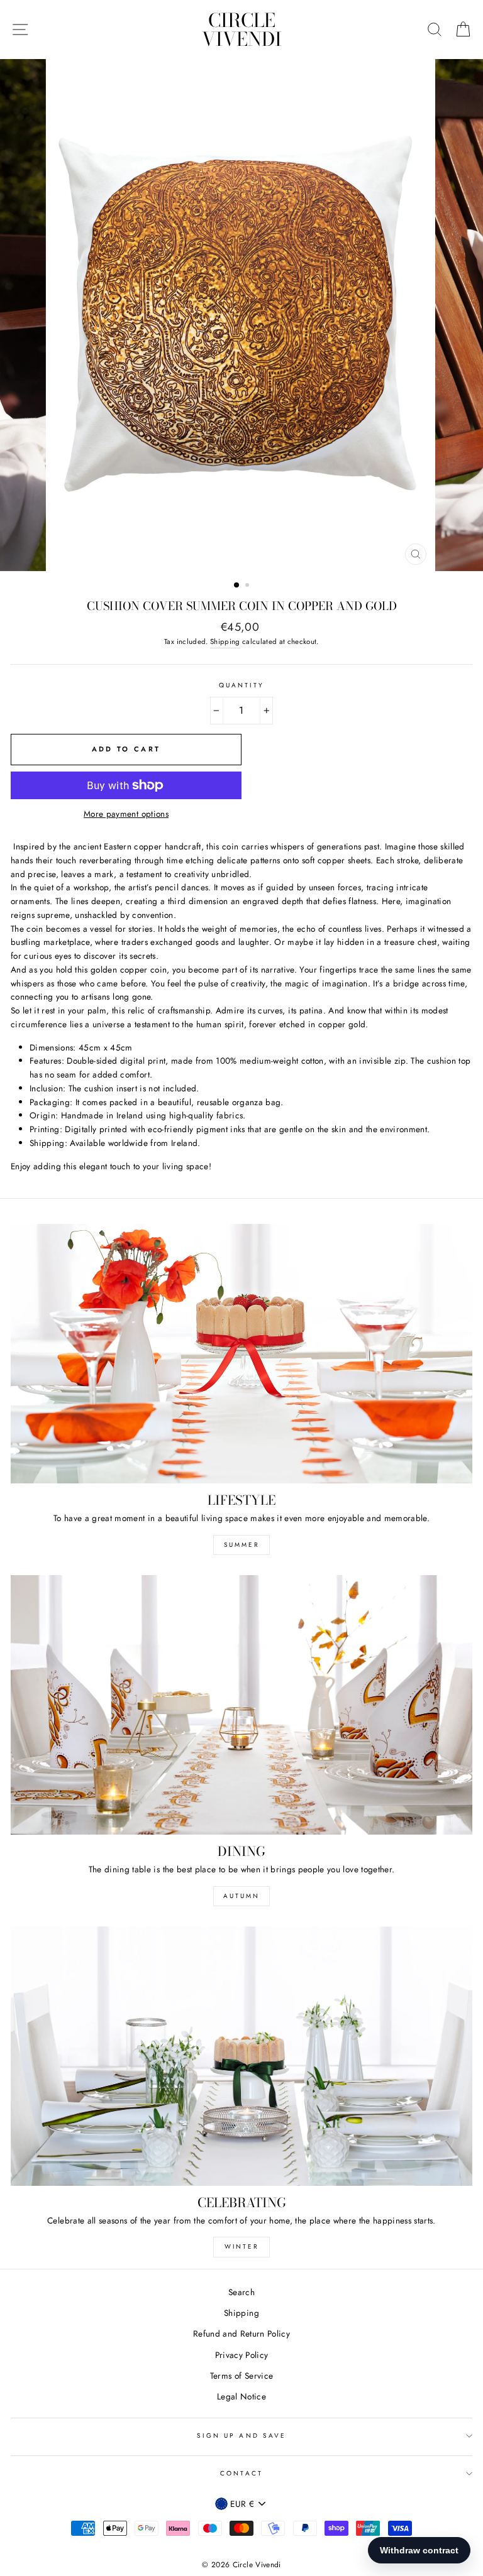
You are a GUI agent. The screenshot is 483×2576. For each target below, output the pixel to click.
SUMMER (242, 1545)
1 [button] (237, 586)
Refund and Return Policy (241, 2333)
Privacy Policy (242, 2355)
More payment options (126, 814)
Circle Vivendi (242, 30)
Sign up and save (241, 2436)
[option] (242, 315)
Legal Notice (241, 2396)
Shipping (225, 641)
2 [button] (248, 586)
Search (241, 2292)
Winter (242, 2246)
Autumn (241, 1896)
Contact (241, 2473)
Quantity (241, 685)
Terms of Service (241, 2376)
